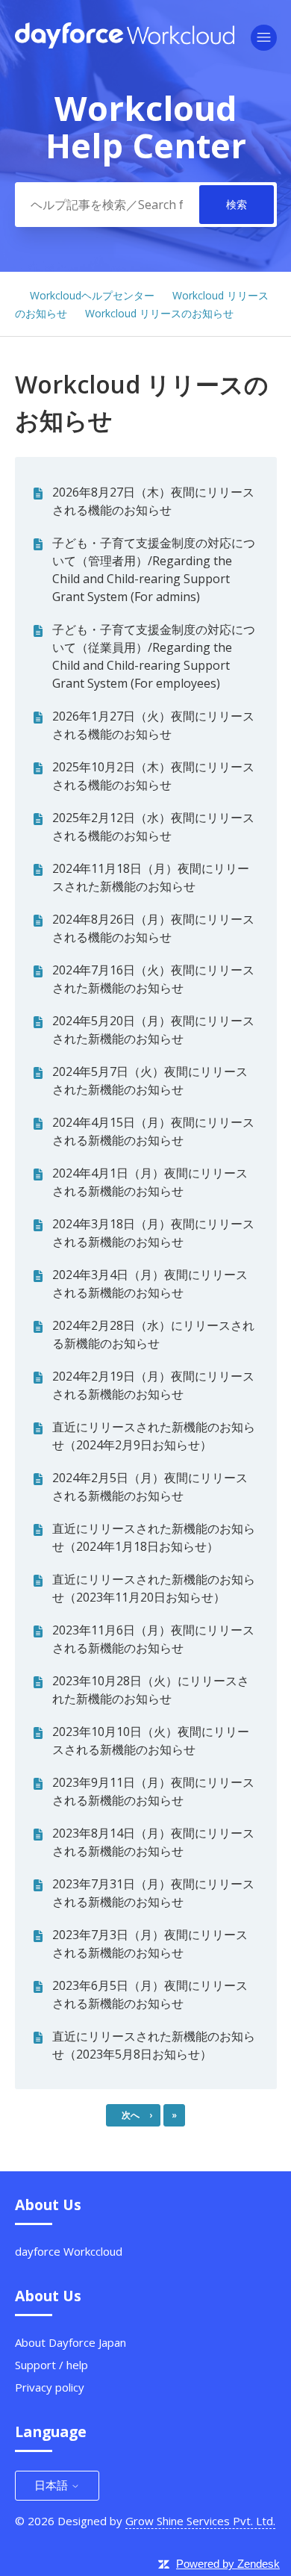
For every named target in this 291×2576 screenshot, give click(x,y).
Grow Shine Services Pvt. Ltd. (200, 2521)
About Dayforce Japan (71, 2342)
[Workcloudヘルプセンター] (125, 44)
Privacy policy (50, 2387)
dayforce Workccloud (69, 2251)
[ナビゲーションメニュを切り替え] (264, 38)
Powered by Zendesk (228, 2564)
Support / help (51, 2365)
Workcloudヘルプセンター (92, 295)
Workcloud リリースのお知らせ (159, 313)
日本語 (53, 2485)
